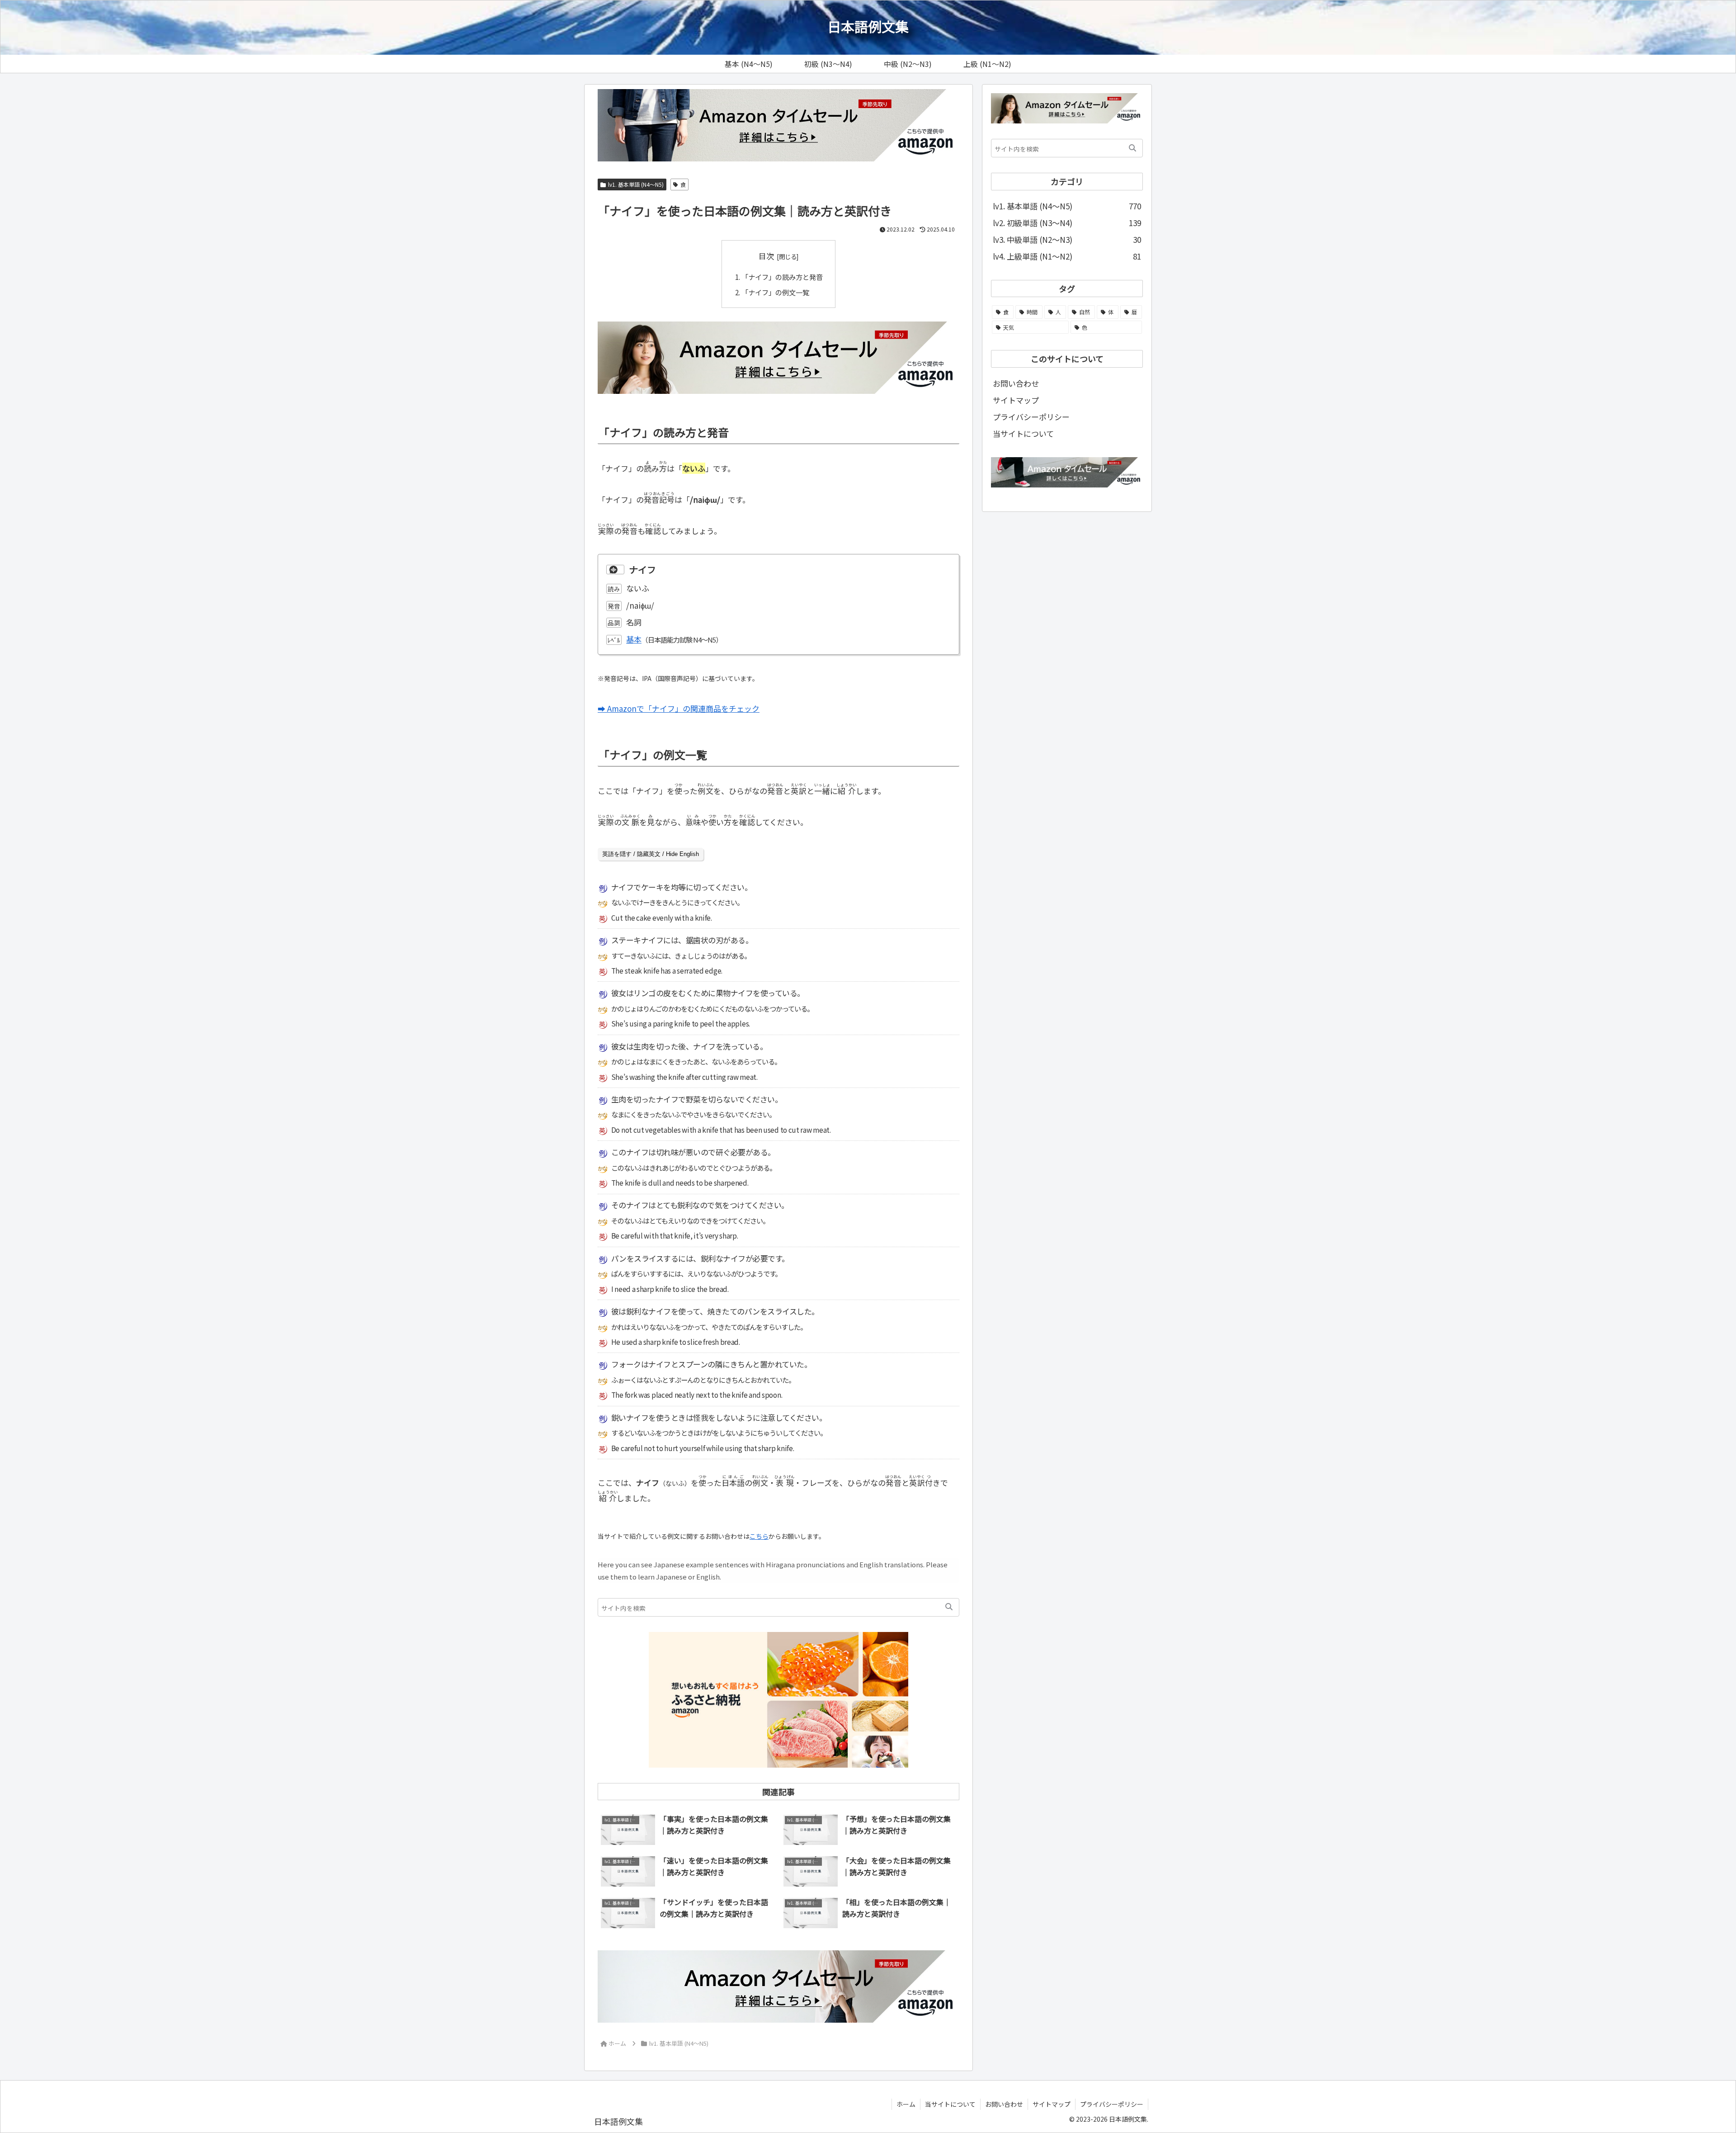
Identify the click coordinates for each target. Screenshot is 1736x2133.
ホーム (906, 2104)
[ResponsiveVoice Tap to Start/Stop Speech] (615, 570)
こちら (759, 1536)
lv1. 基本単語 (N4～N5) (636, 184)
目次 (766, 256)
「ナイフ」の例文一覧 (775, 292)
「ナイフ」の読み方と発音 (782, 277)
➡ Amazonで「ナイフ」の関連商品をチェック (679, 708)
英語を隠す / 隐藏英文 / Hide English (651, 854)
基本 (634, 639)
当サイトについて (1023, 433)
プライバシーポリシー (1031, 417)
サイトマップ (1016, 400)
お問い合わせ (1016, 383)
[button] (949, 1607)
